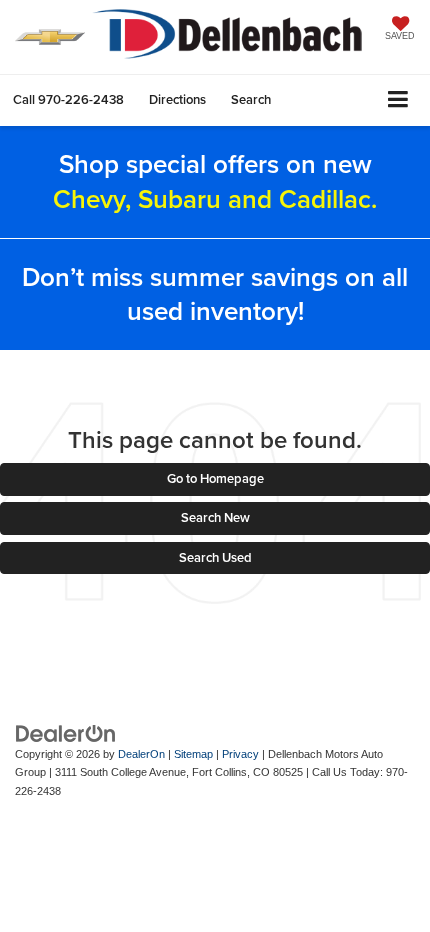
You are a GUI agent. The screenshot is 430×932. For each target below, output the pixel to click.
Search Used (215, 557)
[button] (68, 99)
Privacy (240, 754)
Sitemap (193, 754)
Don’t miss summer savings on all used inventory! (215, 294)
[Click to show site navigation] (398, 100)
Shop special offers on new (215, 181)
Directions (177, 99)
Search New (215, 517)
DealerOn (141, 754)
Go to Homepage (215, 478)
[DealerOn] (66, 732)
